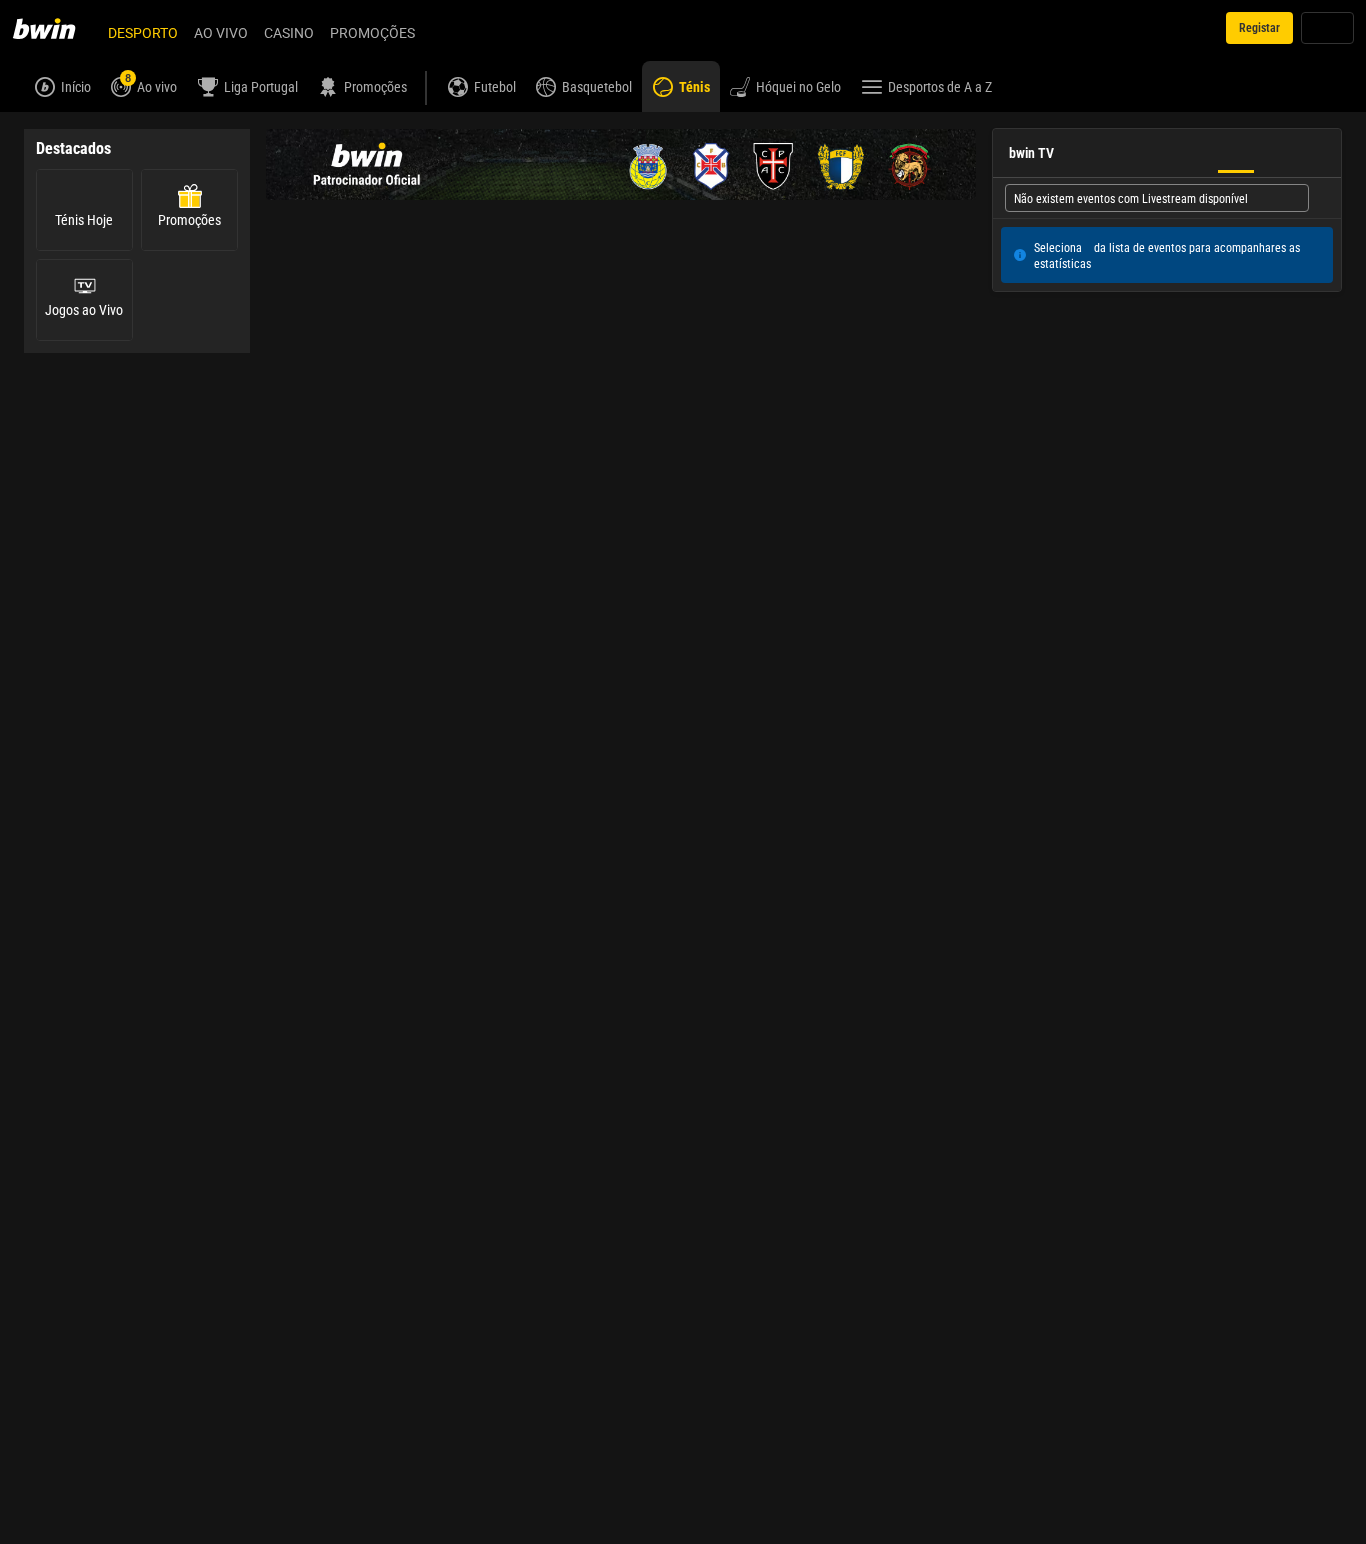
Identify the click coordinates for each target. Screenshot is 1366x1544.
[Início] (56, 28)
